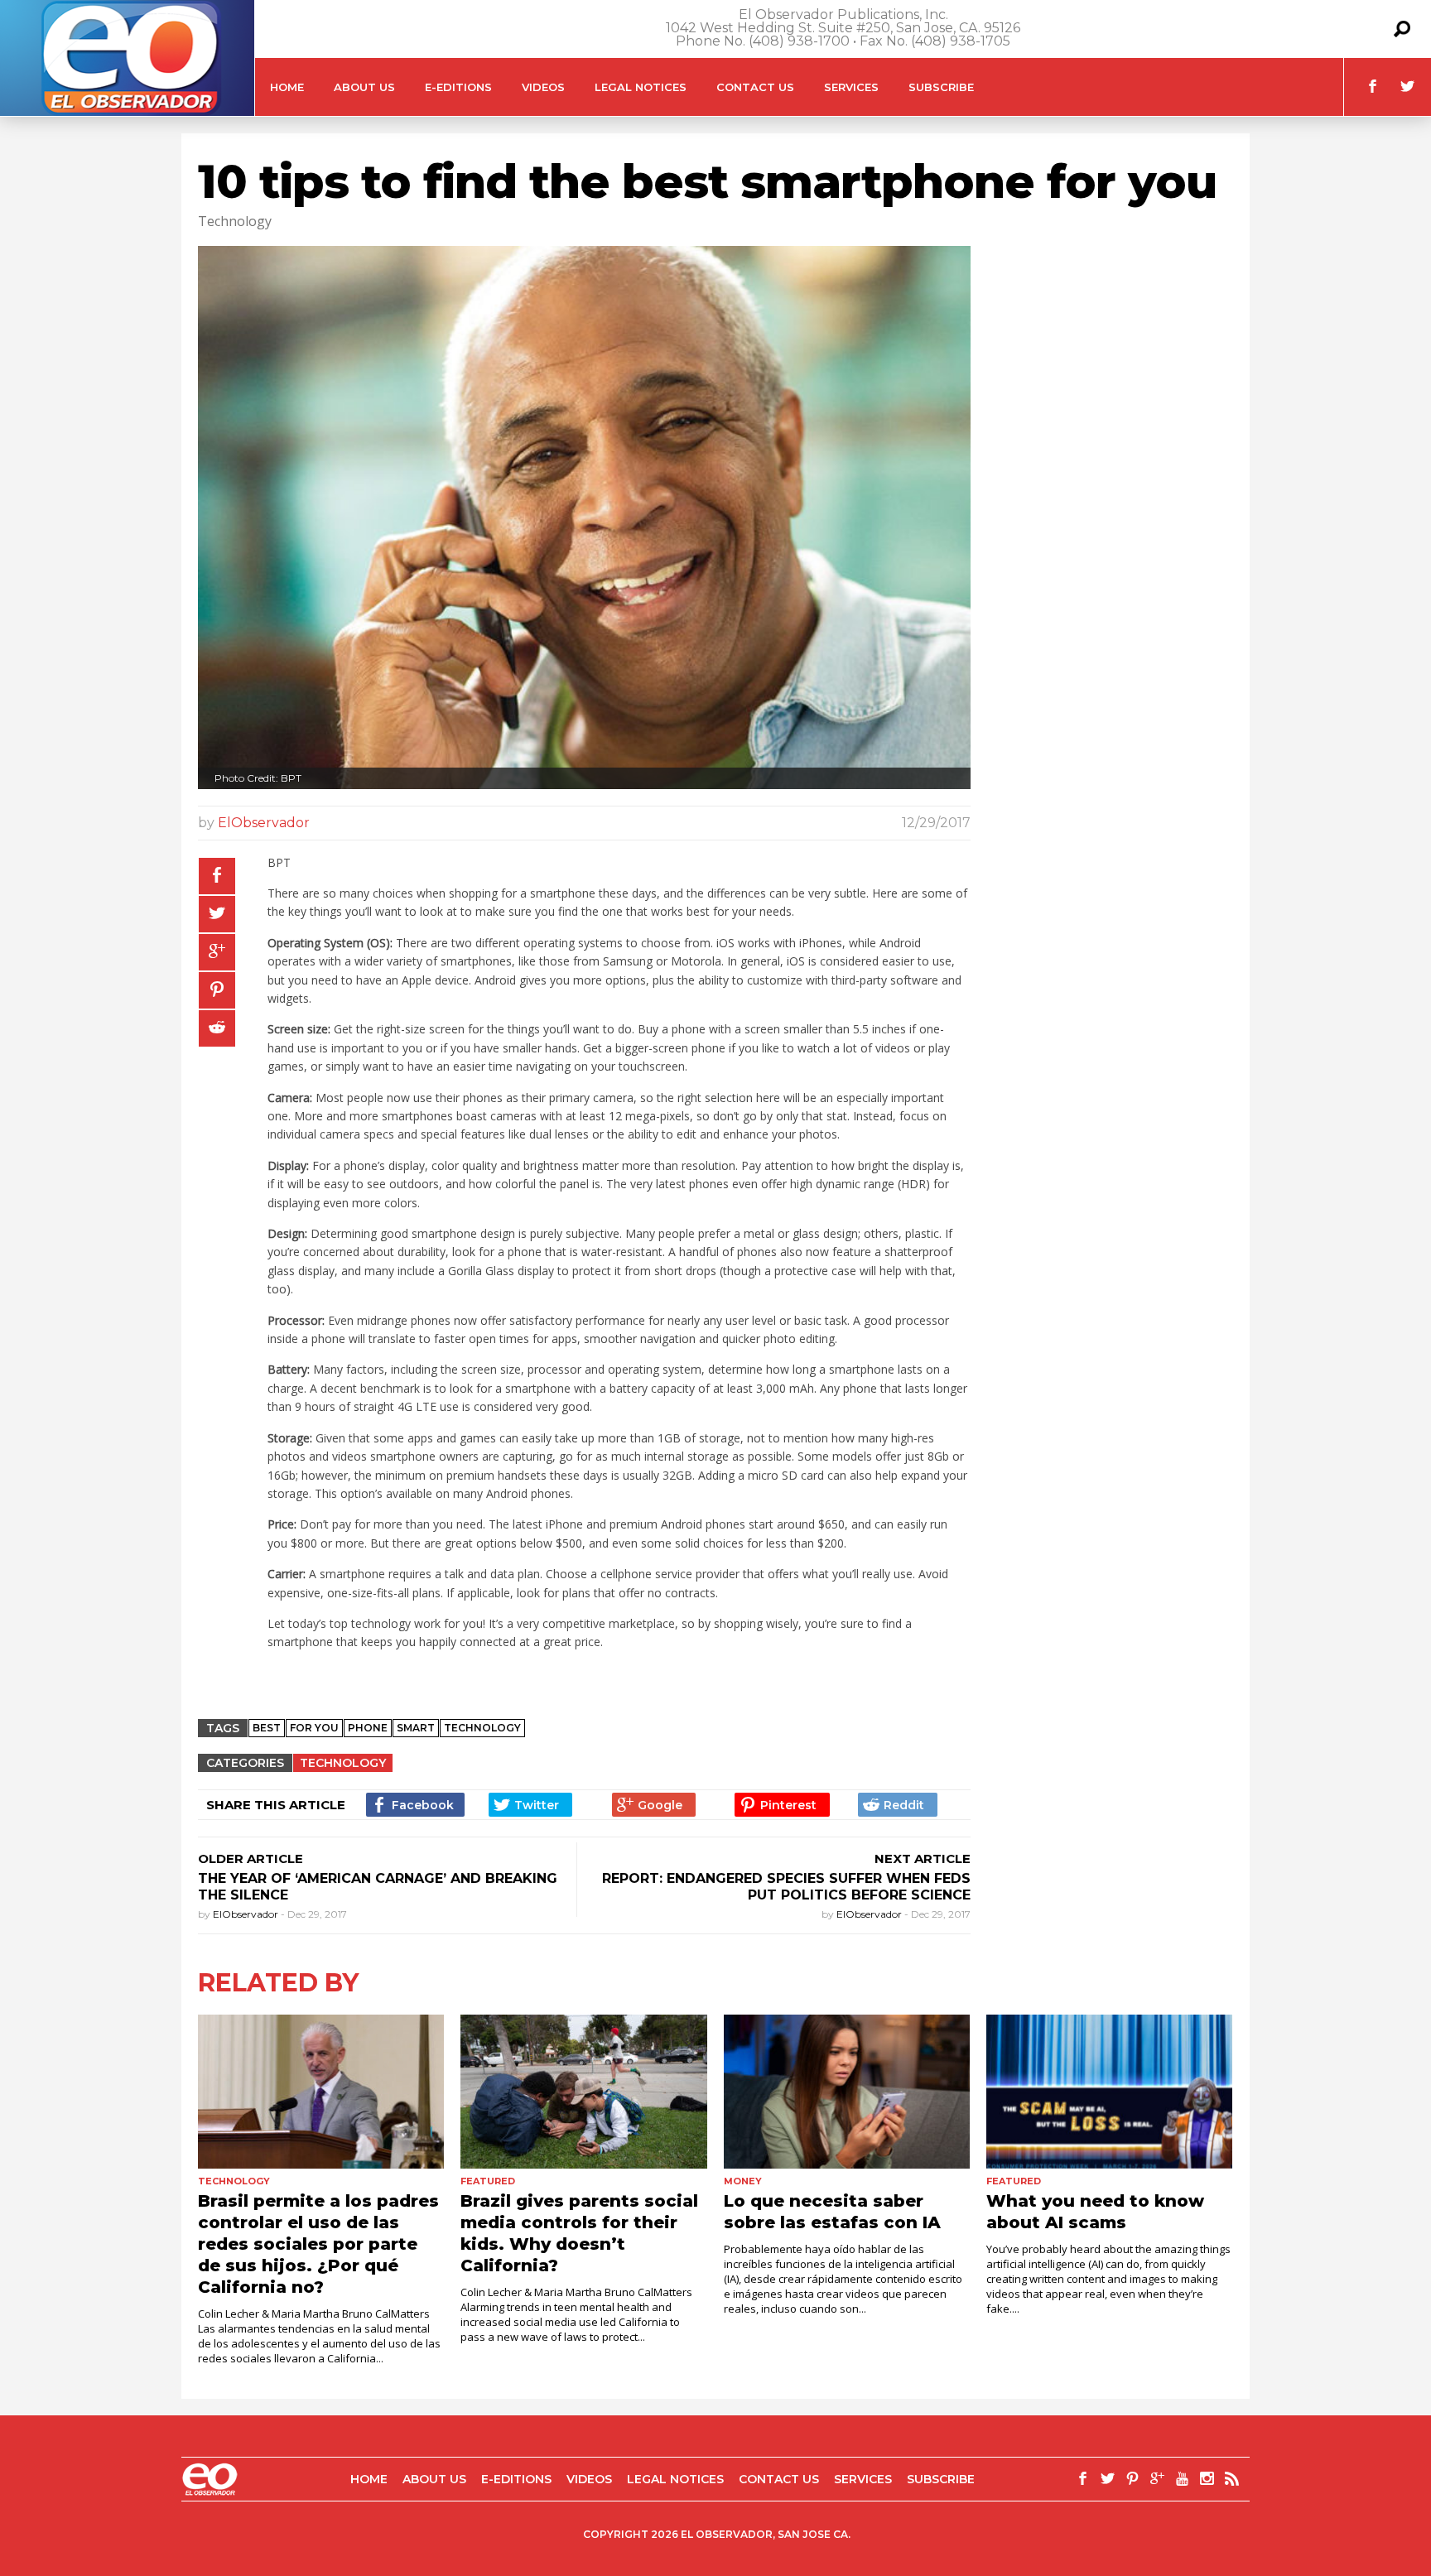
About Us (364, 87)
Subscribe (941, 87)
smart (416, 1728)
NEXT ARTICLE (923, 1859)
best (267, 1728)
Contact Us (755, 87)
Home (287, 87)
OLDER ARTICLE (251, 1859)
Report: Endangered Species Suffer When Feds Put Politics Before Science (786, 1887)
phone (368, 1728)
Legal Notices (641, 87)
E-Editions (458, 87)
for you (314, 1728)
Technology (482, 1728)
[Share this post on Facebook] (217, 876)
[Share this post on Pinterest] (217, 990)
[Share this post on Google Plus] (217, 952)
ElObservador (264, 823)
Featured (488, 2181)
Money (743, 2181)
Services (851, 87)
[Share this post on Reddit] (217, 1028)
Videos (543, 87)
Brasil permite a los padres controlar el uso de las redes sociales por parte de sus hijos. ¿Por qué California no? (318, 2244)
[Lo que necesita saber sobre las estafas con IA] (847, 2092)
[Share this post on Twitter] (217, 914)
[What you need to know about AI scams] (1109, 2092)
